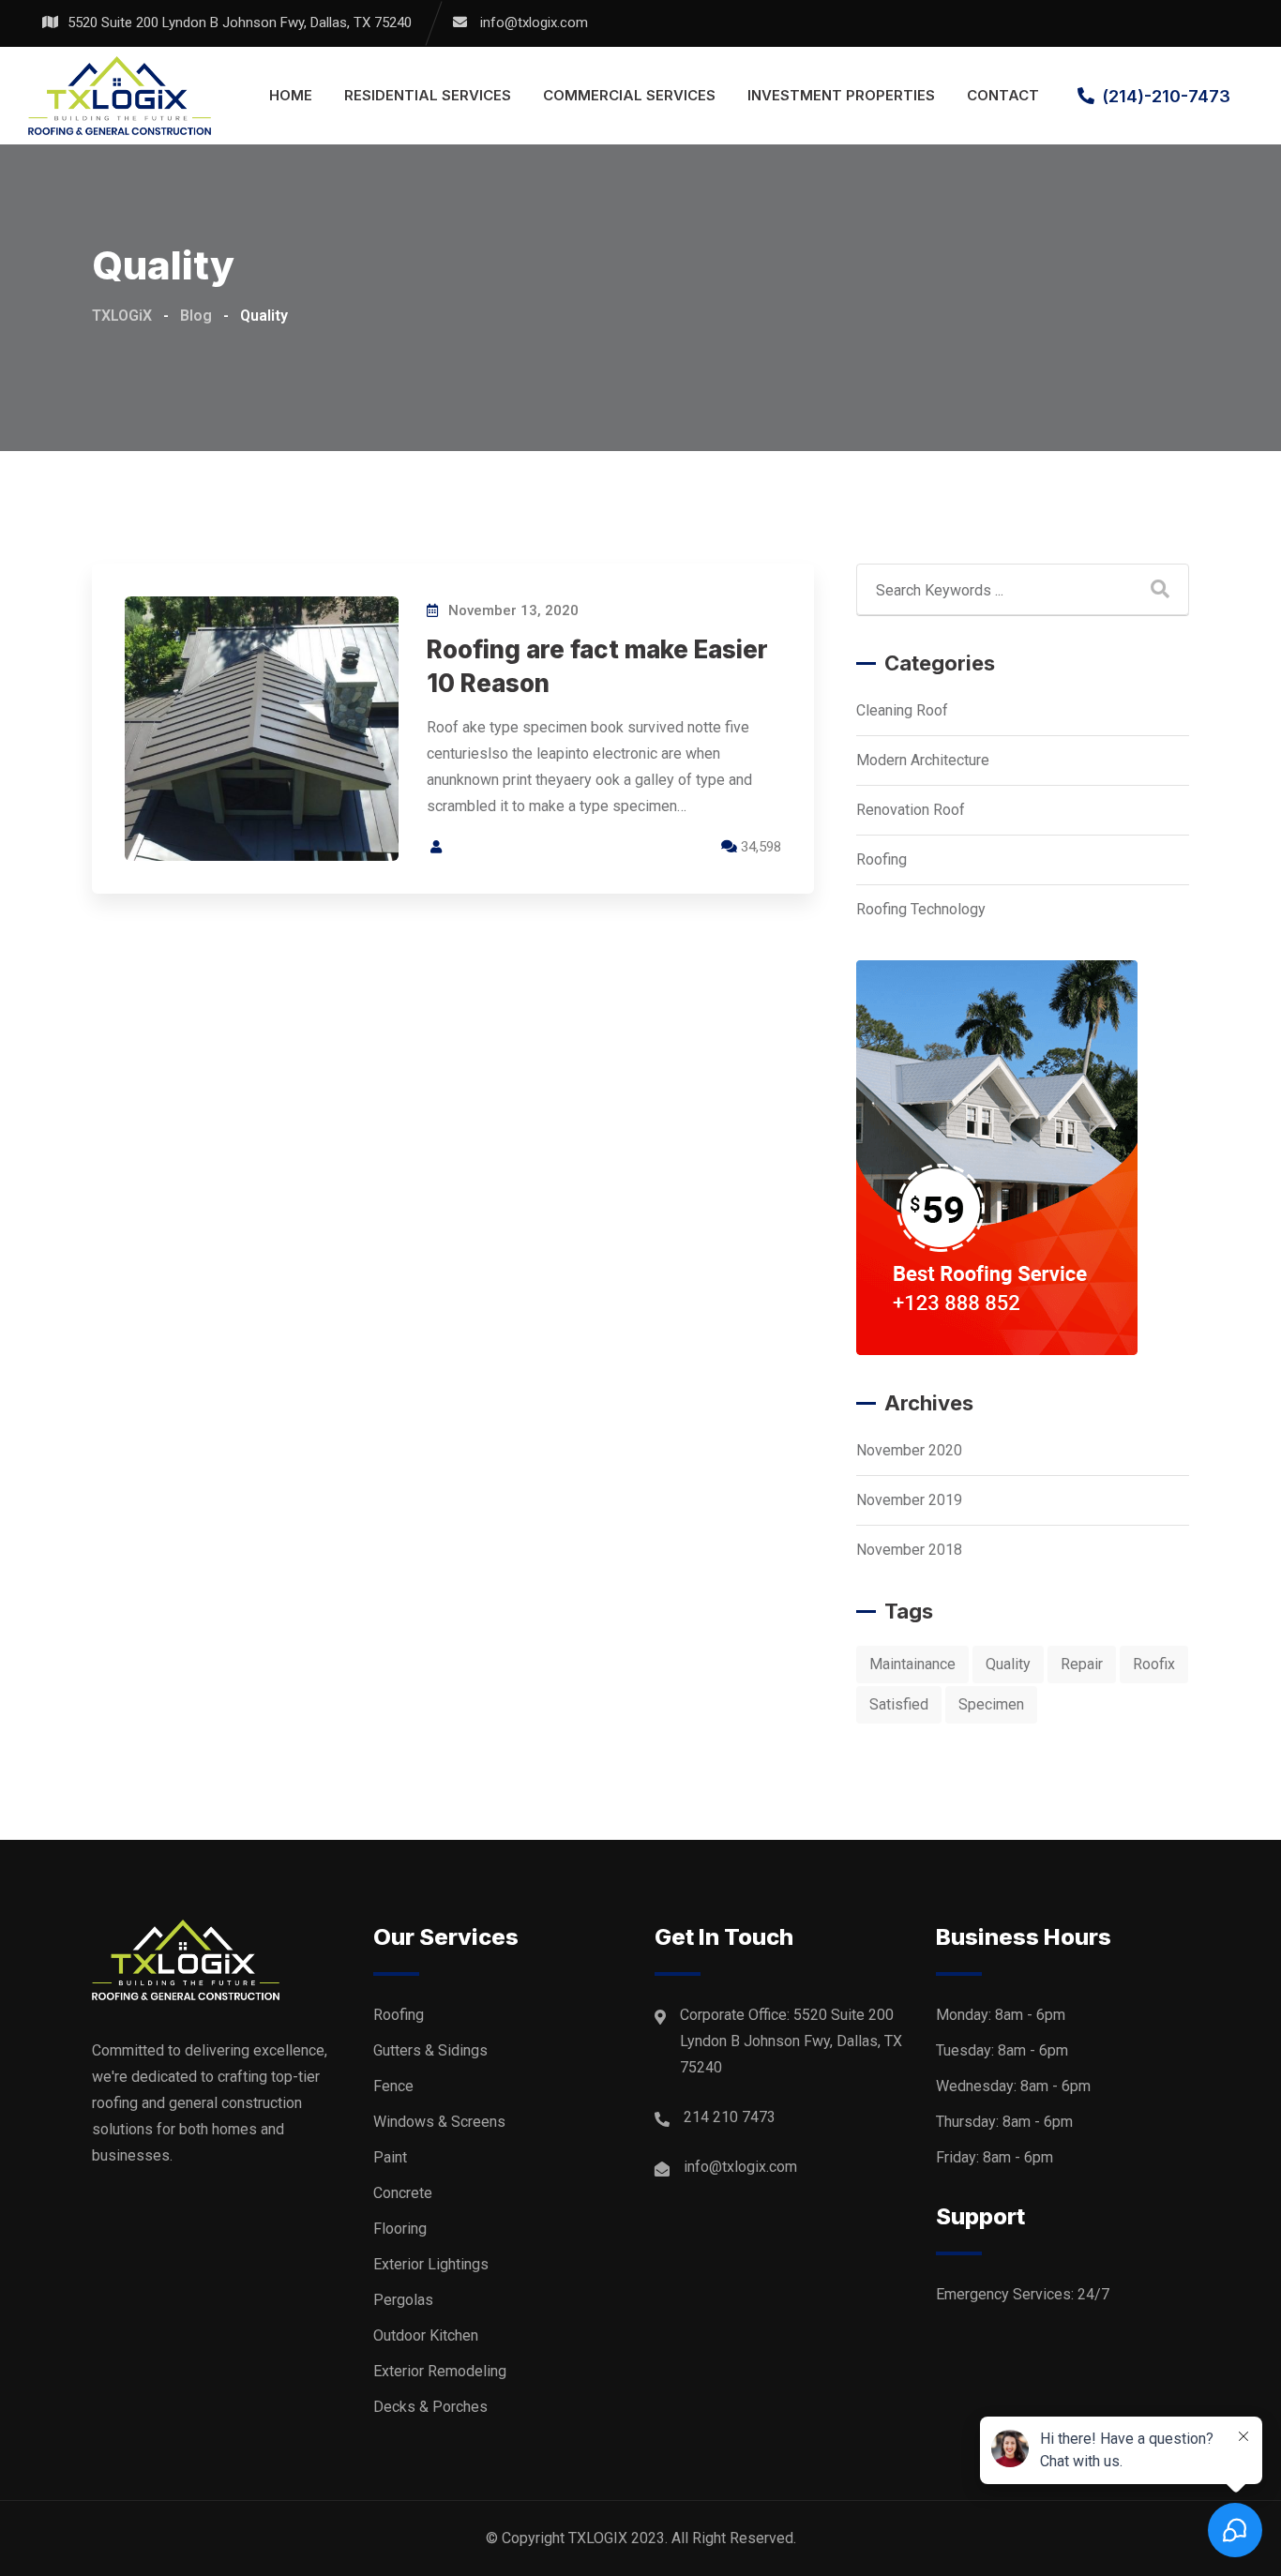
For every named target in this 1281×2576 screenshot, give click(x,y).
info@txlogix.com (534, 23)
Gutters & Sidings (430, 2050)
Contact (1003, 95)
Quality (1008, 1664)
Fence (393, 2086)
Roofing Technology (921, 909)
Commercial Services (629, 95)
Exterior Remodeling (440, 2371)
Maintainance (912, 1664)
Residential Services (428, 95)
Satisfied (899, 1704)
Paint (390, 2157)
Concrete (403, 2193)
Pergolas (403, 2300)
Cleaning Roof (902, 710)
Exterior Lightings (431, 2264)
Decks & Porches (430, 2407)
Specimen (991, 1704)
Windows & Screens (439, 2122)
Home (291, 95)
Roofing (882, 859)
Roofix (1154, 1664)
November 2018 (909, 1550)
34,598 (759, 847)
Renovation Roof (911, 810)
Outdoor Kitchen (426, 2335)
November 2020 (909, 1450)
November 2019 (909, 1500)
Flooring (400, 2229)
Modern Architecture (923, 760)
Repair (1082, 1664)
